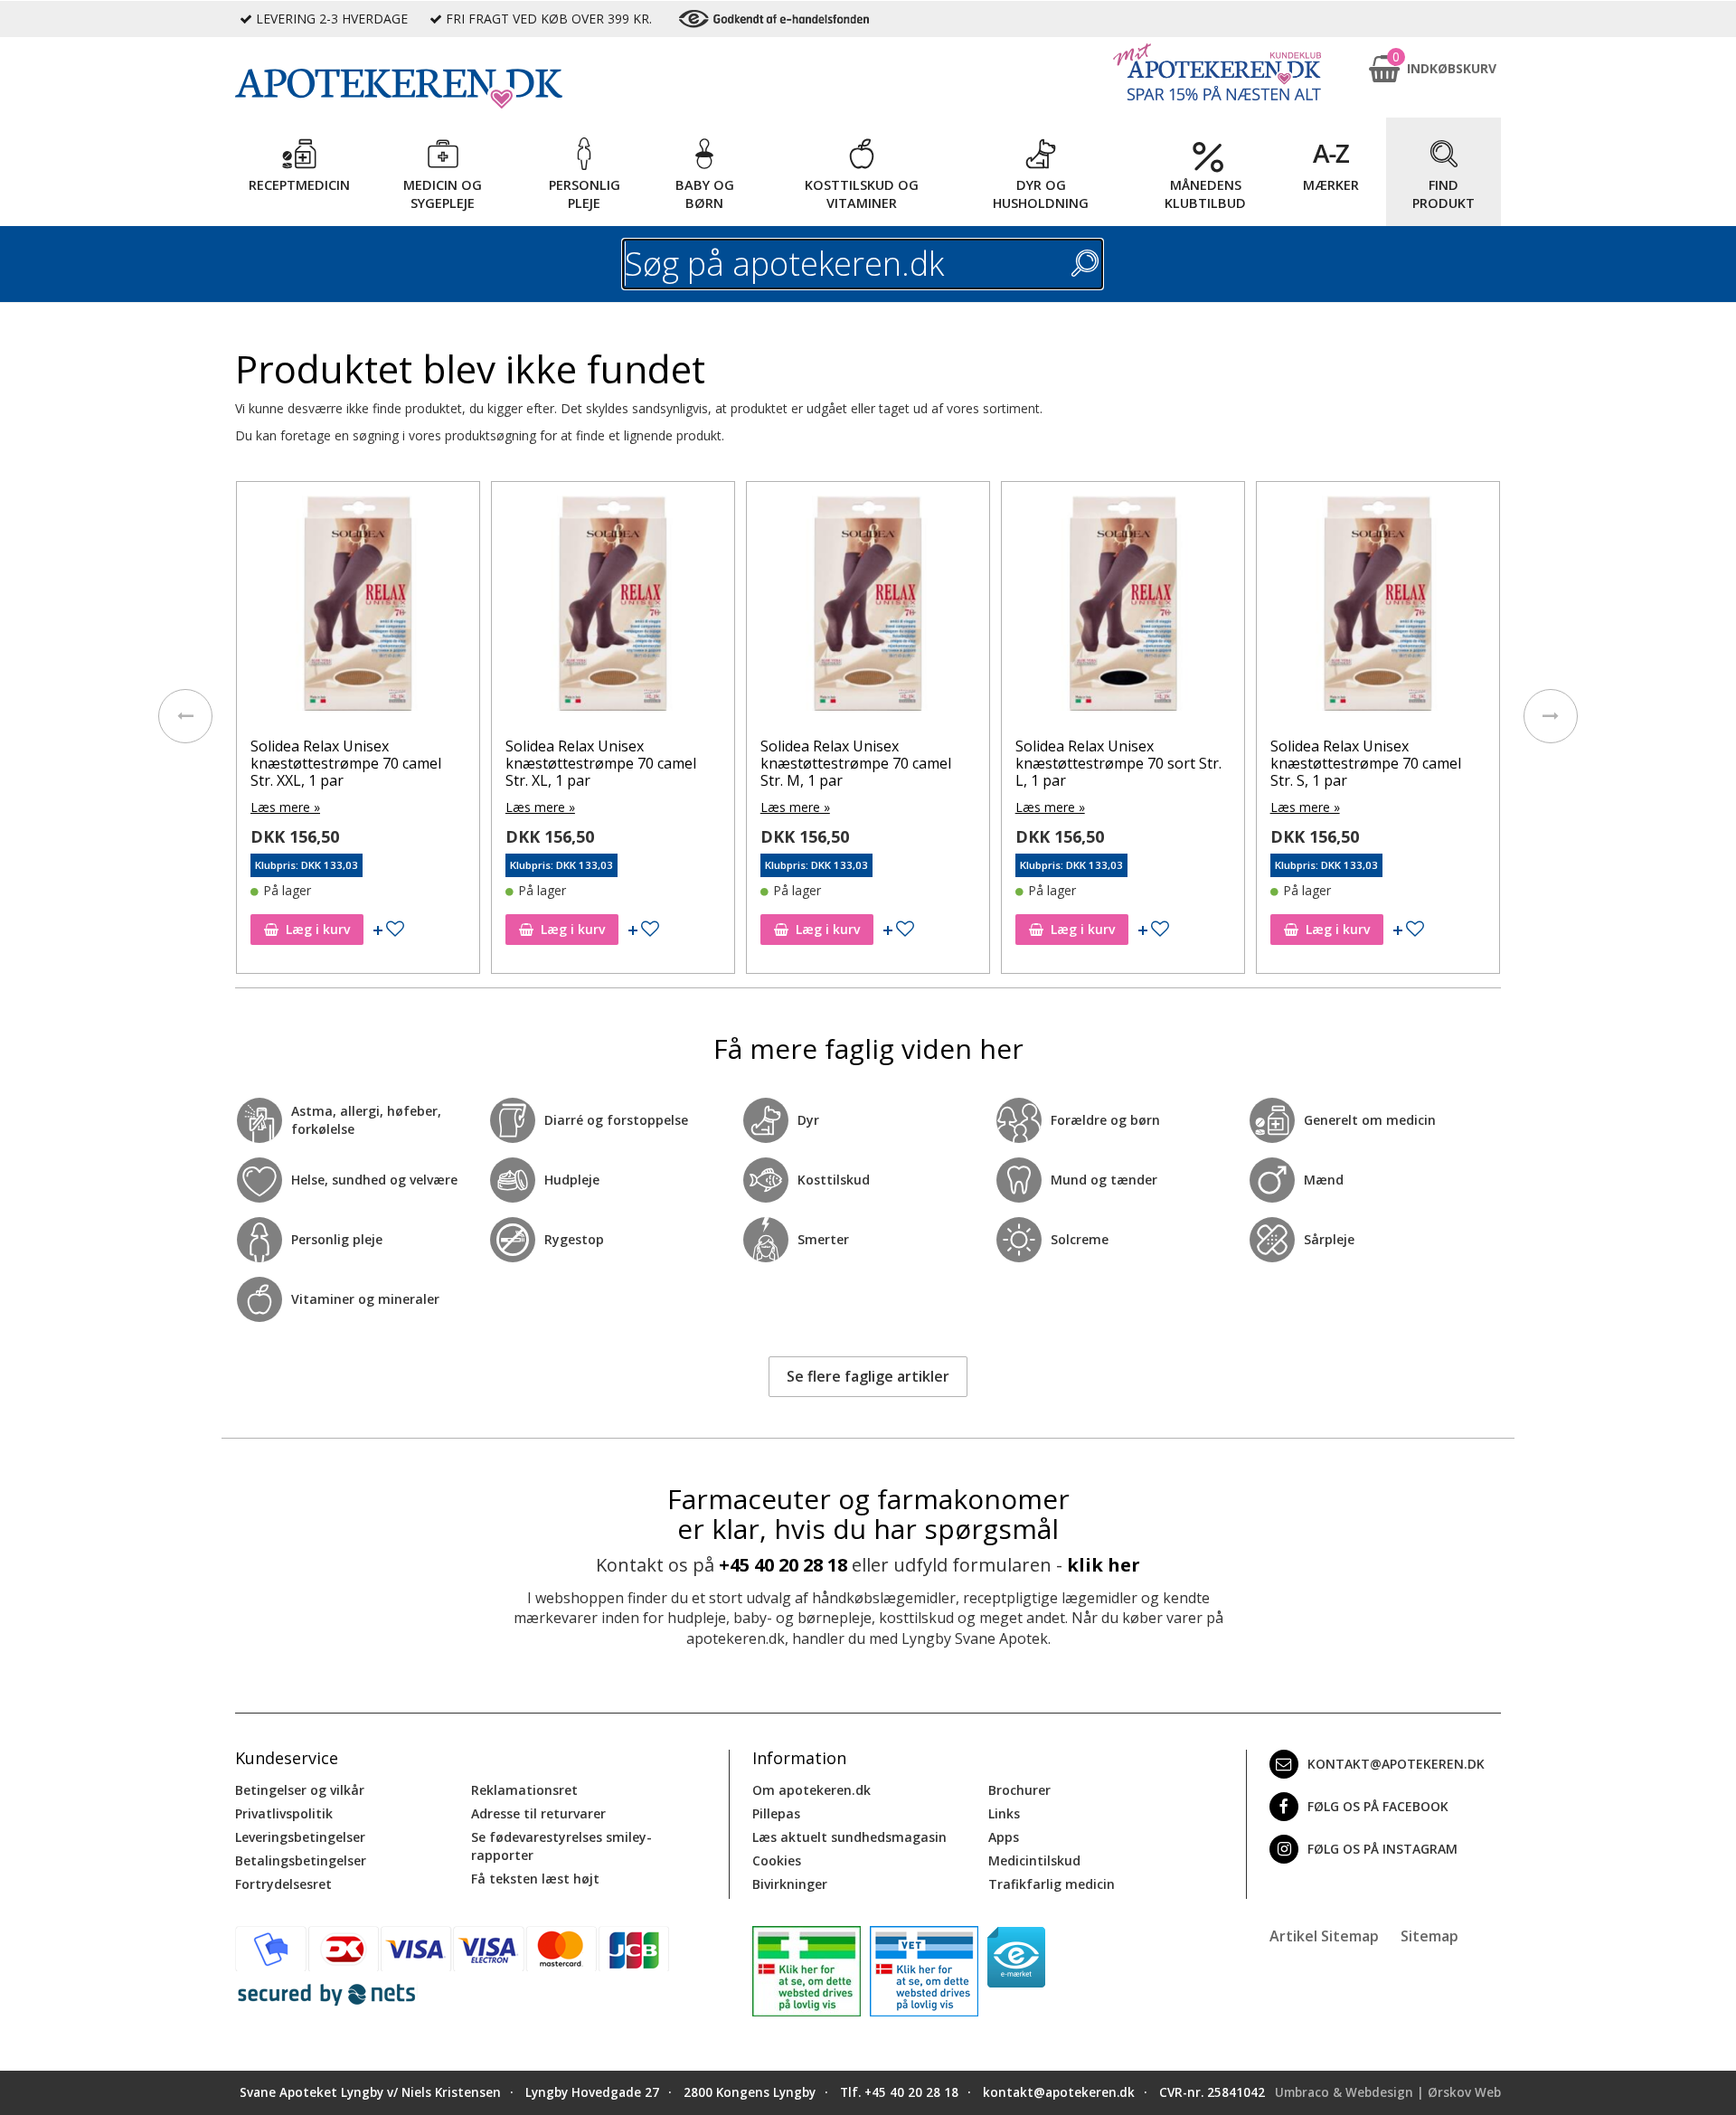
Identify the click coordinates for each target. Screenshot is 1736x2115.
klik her (1104, 1565)
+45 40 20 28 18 (783, 1565)
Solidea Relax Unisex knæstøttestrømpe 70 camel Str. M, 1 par (856, 763)
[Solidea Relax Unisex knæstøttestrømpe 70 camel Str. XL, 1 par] (613, 608)
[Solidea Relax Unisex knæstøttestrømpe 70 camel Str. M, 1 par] (868, 608)
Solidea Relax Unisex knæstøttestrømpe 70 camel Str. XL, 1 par (601, 763)
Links (1004, 1813)
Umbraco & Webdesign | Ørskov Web (1388, 2092)
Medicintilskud (1034, 1860)
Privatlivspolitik (284, 1813)
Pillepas (776, 1813)
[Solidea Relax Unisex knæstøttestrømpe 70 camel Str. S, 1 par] (1378, 608)
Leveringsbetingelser (300, 1837)
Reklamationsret (524, 1790)
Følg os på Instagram (1382, 1849)
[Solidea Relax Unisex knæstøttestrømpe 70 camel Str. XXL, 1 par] (358, 608)
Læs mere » (285, 807)
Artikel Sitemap (1324, 1936)
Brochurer (1019, 1790)
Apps (1004, 1837)
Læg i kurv (318, 929)
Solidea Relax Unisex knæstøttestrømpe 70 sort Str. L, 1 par (1118, 763)
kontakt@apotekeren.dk (1396, 1764)
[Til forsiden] (480, 89)
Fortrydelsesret (283, 1884)
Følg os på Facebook (1378, 1806)
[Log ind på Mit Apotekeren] (1217, 72)
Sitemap (1429, 1936)
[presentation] (185, 716)
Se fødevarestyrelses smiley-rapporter (561, 1846)
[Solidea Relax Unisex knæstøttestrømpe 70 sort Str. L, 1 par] (1123, 608)
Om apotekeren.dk (811, 1790)
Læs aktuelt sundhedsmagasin (849, 1837)
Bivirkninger (790, 1884)
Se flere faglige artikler (868, 1376)
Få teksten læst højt (535, 1879)
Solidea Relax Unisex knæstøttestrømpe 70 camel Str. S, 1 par (1366, 763)
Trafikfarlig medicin (1052, 1884)
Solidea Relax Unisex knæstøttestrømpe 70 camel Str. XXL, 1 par (346, 763)
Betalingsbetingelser (301, 1860)
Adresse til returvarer (538, 1813)
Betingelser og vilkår (300, 1790)
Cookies (777, 1860)
